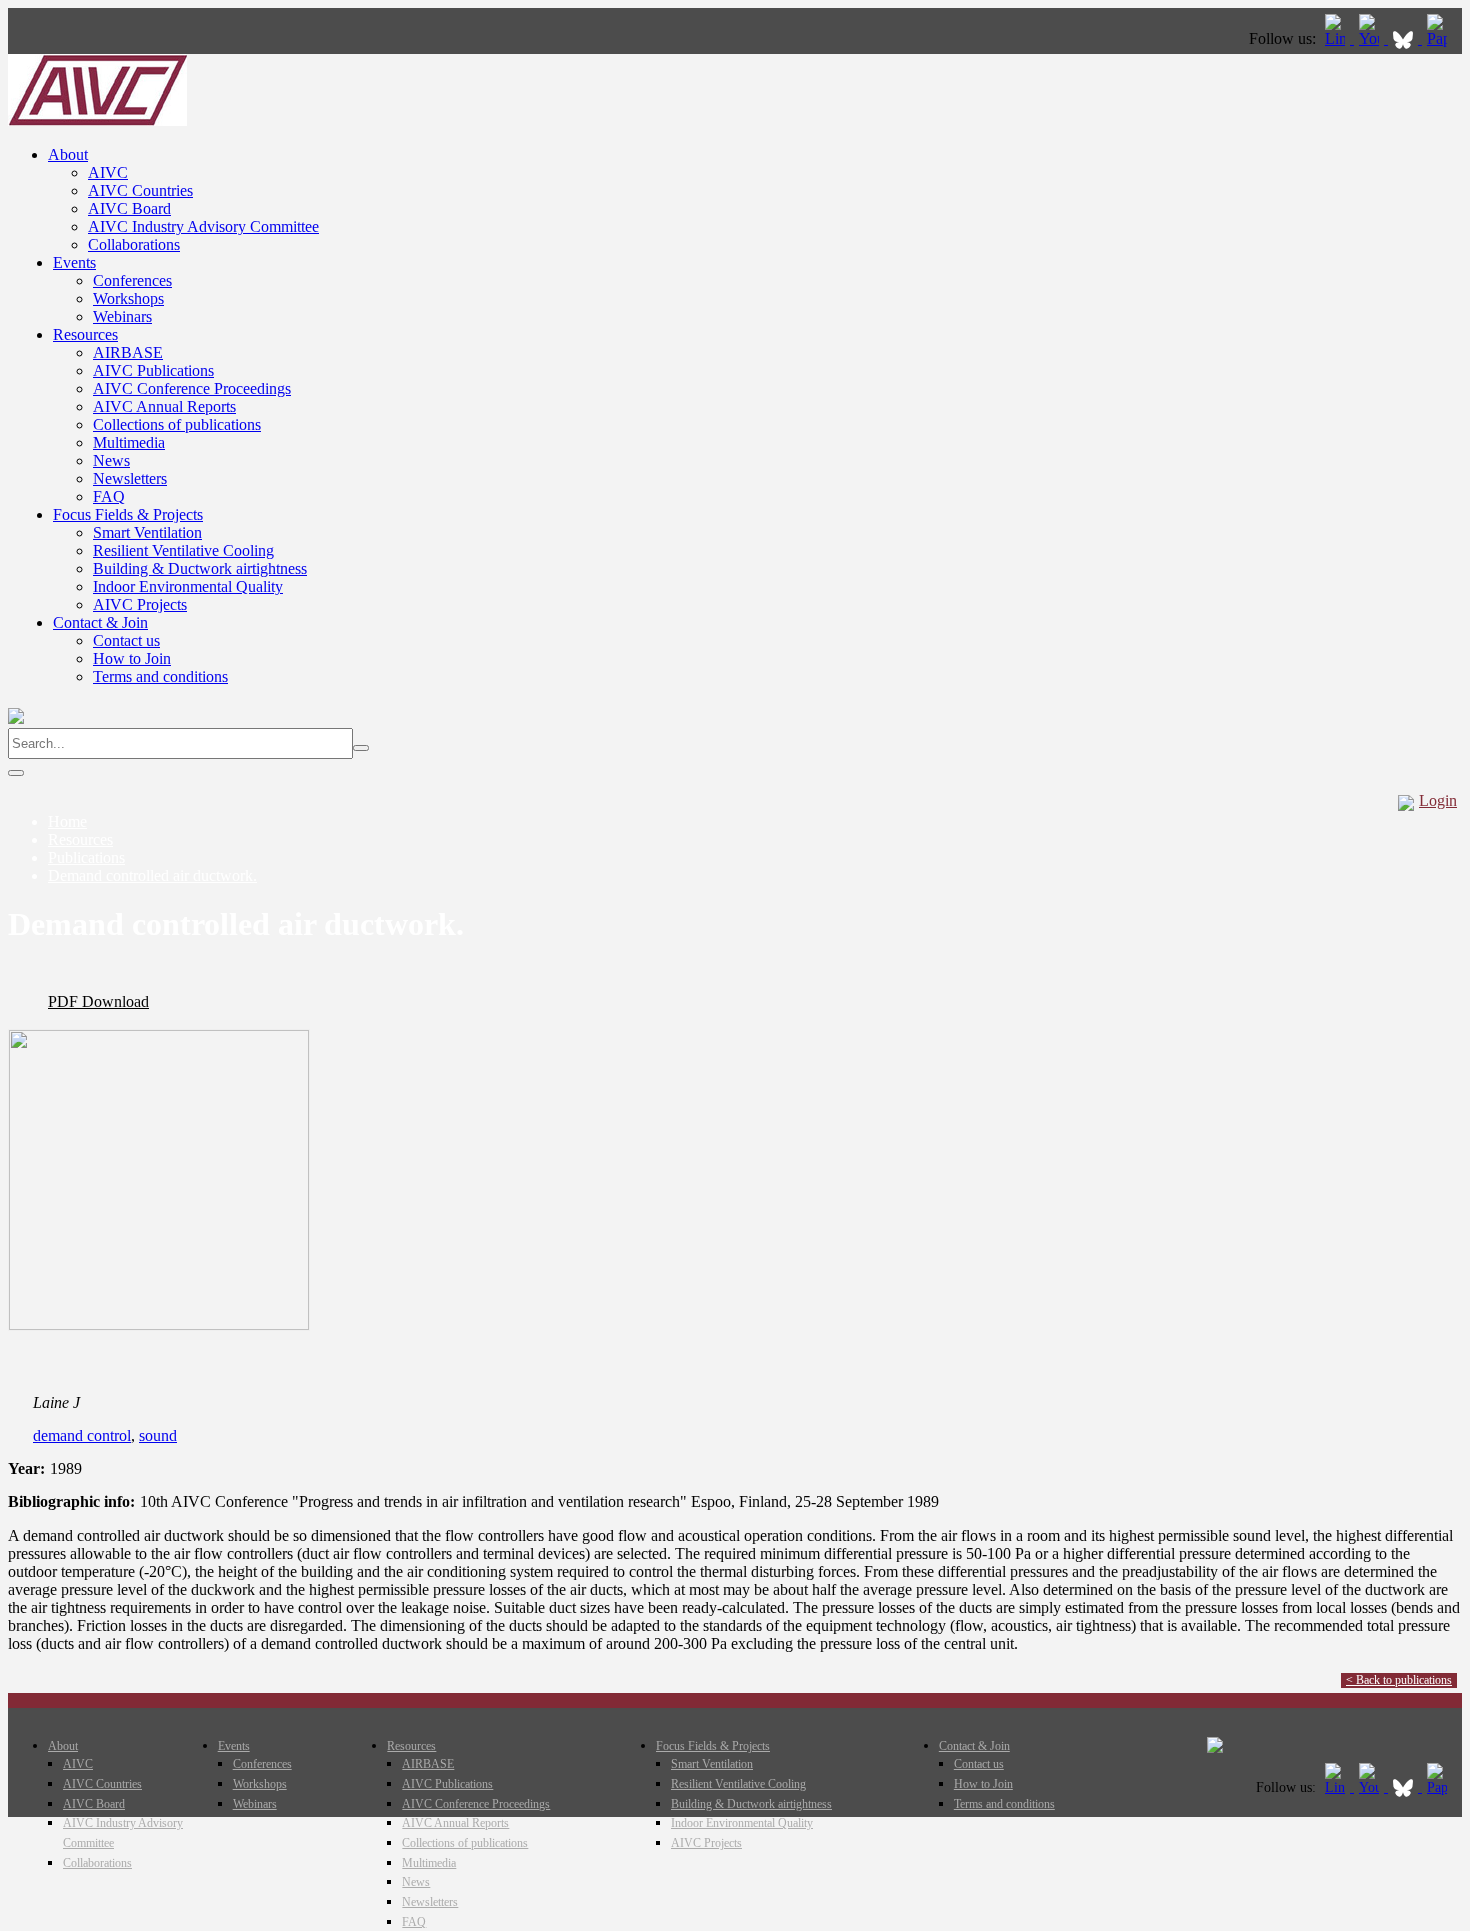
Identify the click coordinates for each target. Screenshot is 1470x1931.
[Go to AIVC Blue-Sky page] (1405, 38)
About (68, 154)
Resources (85, 334)
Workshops (128, 298)
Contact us (126, 640)
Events (74, 262)
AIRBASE (128, 352)
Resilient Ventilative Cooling (183, 550)
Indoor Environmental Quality (188, 586)
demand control (82, 1435)
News (111, 460)
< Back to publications (1399, 1680)
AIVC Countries (140, 190)
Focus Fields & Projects (128, 514)
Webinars (122, 316)
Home (67, 821)
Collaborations (134, 244)
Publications (86, 857)
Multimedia (129, 442)
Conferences (132, 280)
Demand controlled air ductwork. (152, 875)
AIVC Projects (140, 604)
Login (1438, 800)
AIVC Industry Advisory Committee (203, 226)
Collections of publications (177, 424)
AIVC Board (129, 208)
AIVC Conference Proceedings (192, 388)
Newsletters (130, 478)
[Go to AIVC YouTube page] (1371, 38)
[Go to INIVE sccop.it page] (1442, 38)
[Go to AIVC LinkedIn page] (1337, 38)
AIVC (108, 172)
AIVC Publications (153, 370)
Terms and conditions (160, 676)
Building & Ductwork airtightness (200, 568)
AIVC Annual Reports (164, 406)
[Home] (97, 120)
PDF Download (98, 1001)
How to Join (132, 658)
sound (158, 1435)
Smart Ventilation (147, 532)
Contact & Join (100, 622)
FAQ (109, 496)
